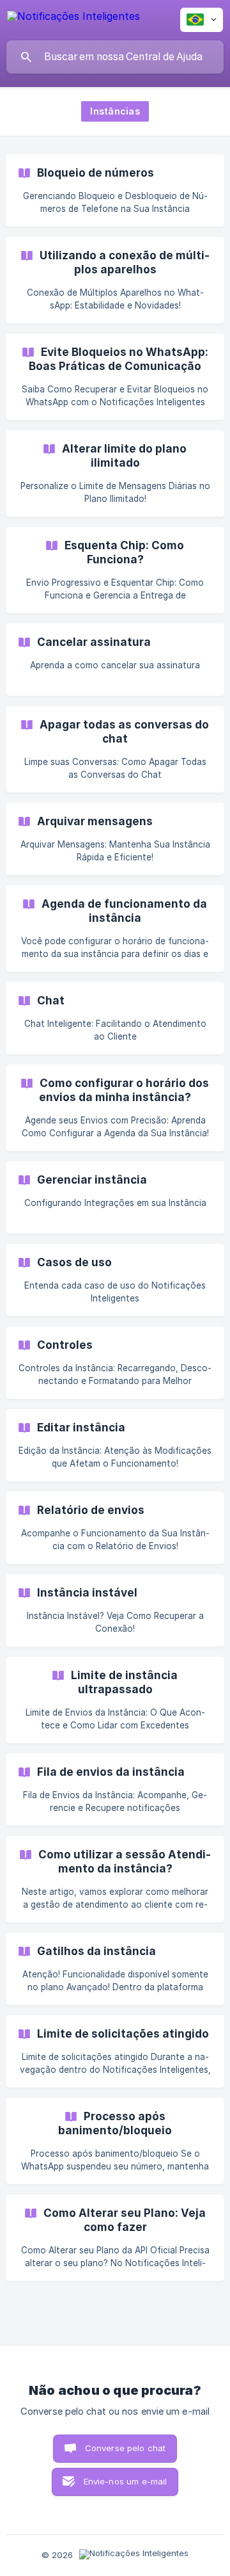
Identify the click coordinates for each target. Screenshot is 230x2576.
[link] (115, 190)
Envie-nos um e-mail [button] (126, 2481)
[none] (73, 18)
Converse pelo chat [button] (126, 2448)
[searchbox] (115, 57)
